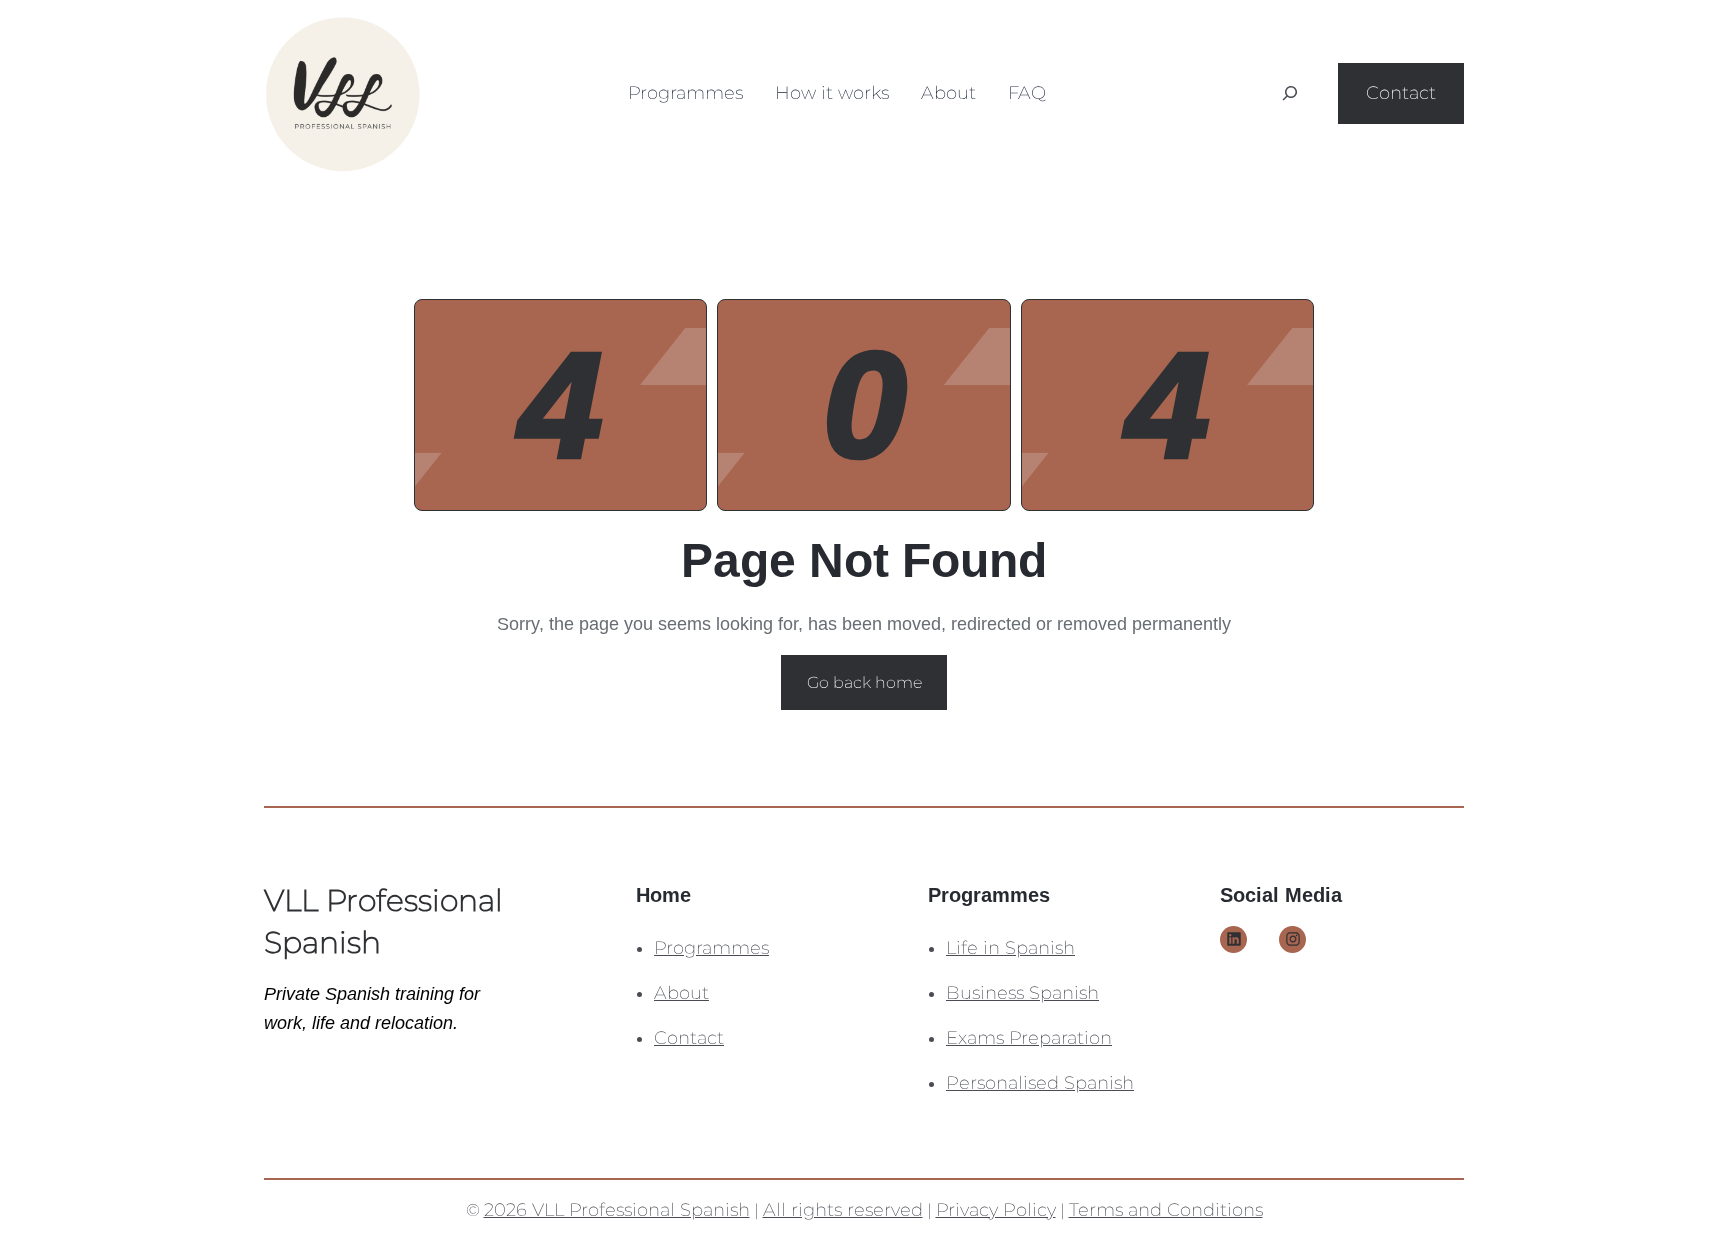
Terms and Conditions (1166, 1210)
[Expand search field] (1290, 93)
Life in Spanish (1010, 948)
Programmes (711, 948)
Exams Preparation (1029, 1038)
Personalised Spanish (1040, 1083)
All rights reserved (843, 1210)
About (681, 993)
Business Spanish (1022, 993)
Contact (1401, 93)
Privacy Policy (996, 1210)
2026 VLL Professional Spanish (617, 1210)
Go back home (864, 682)
